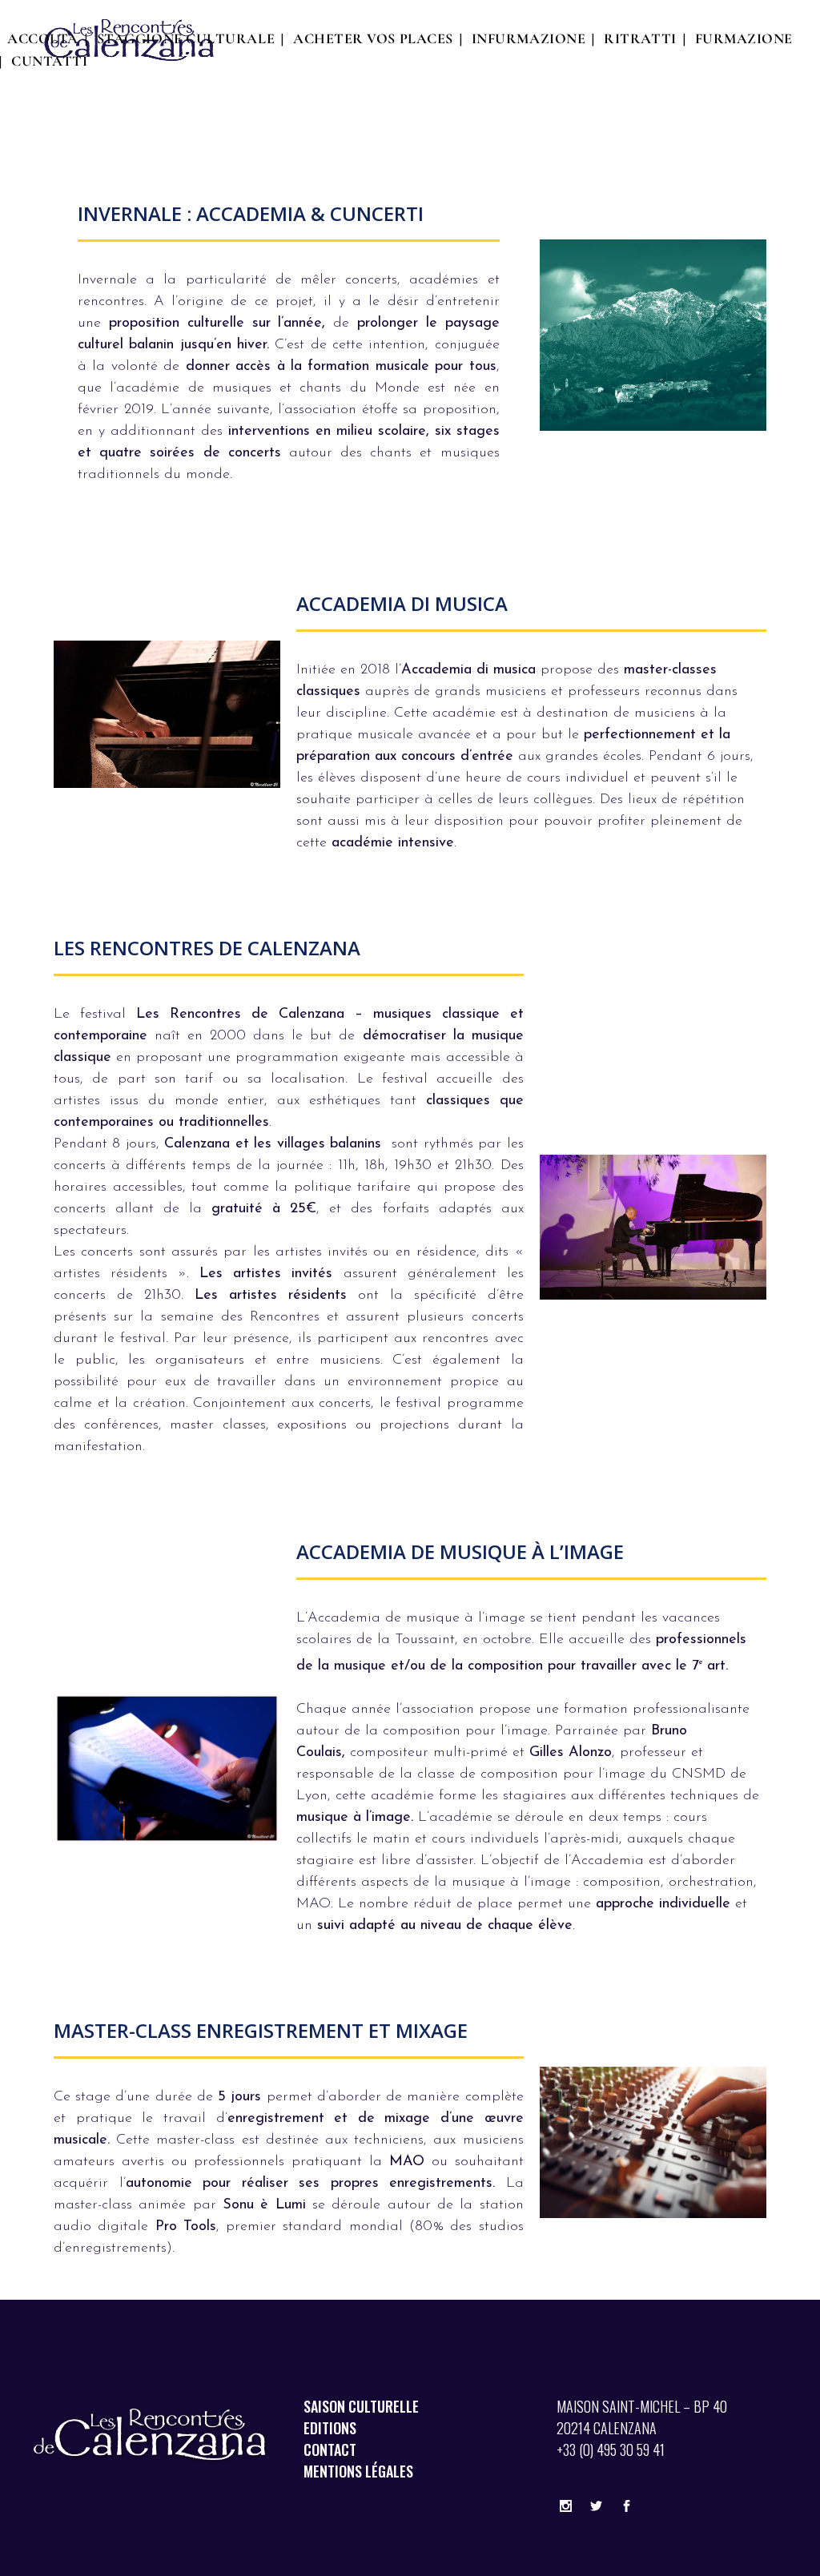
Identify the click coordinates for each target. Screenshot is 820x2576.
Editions (330, 2428)
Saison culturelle (361, 2406)
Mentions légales (358, 2471)
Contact (330, 2449)
